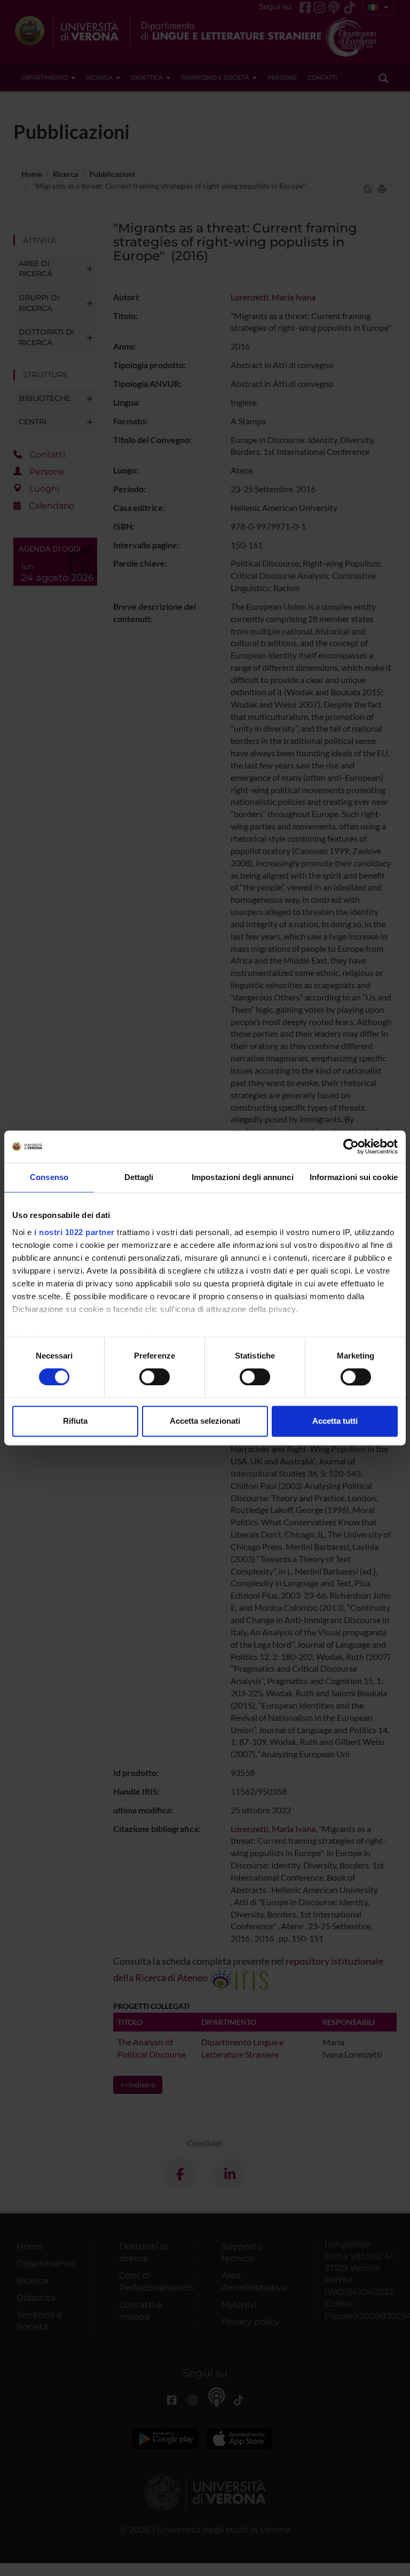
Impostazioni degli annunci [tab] (243, 1177)
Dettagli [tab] (139, 1177)
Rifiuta (75, 1421)
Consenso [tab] (49, 1177)
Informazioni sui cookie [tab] (354, 1177)
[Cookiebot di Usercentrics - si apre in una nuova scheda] (351, 1146)
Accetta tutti (335, 1421)
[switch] (155, 1377)
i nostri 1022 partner (74, 1232)
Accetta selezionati (205, 1421)
